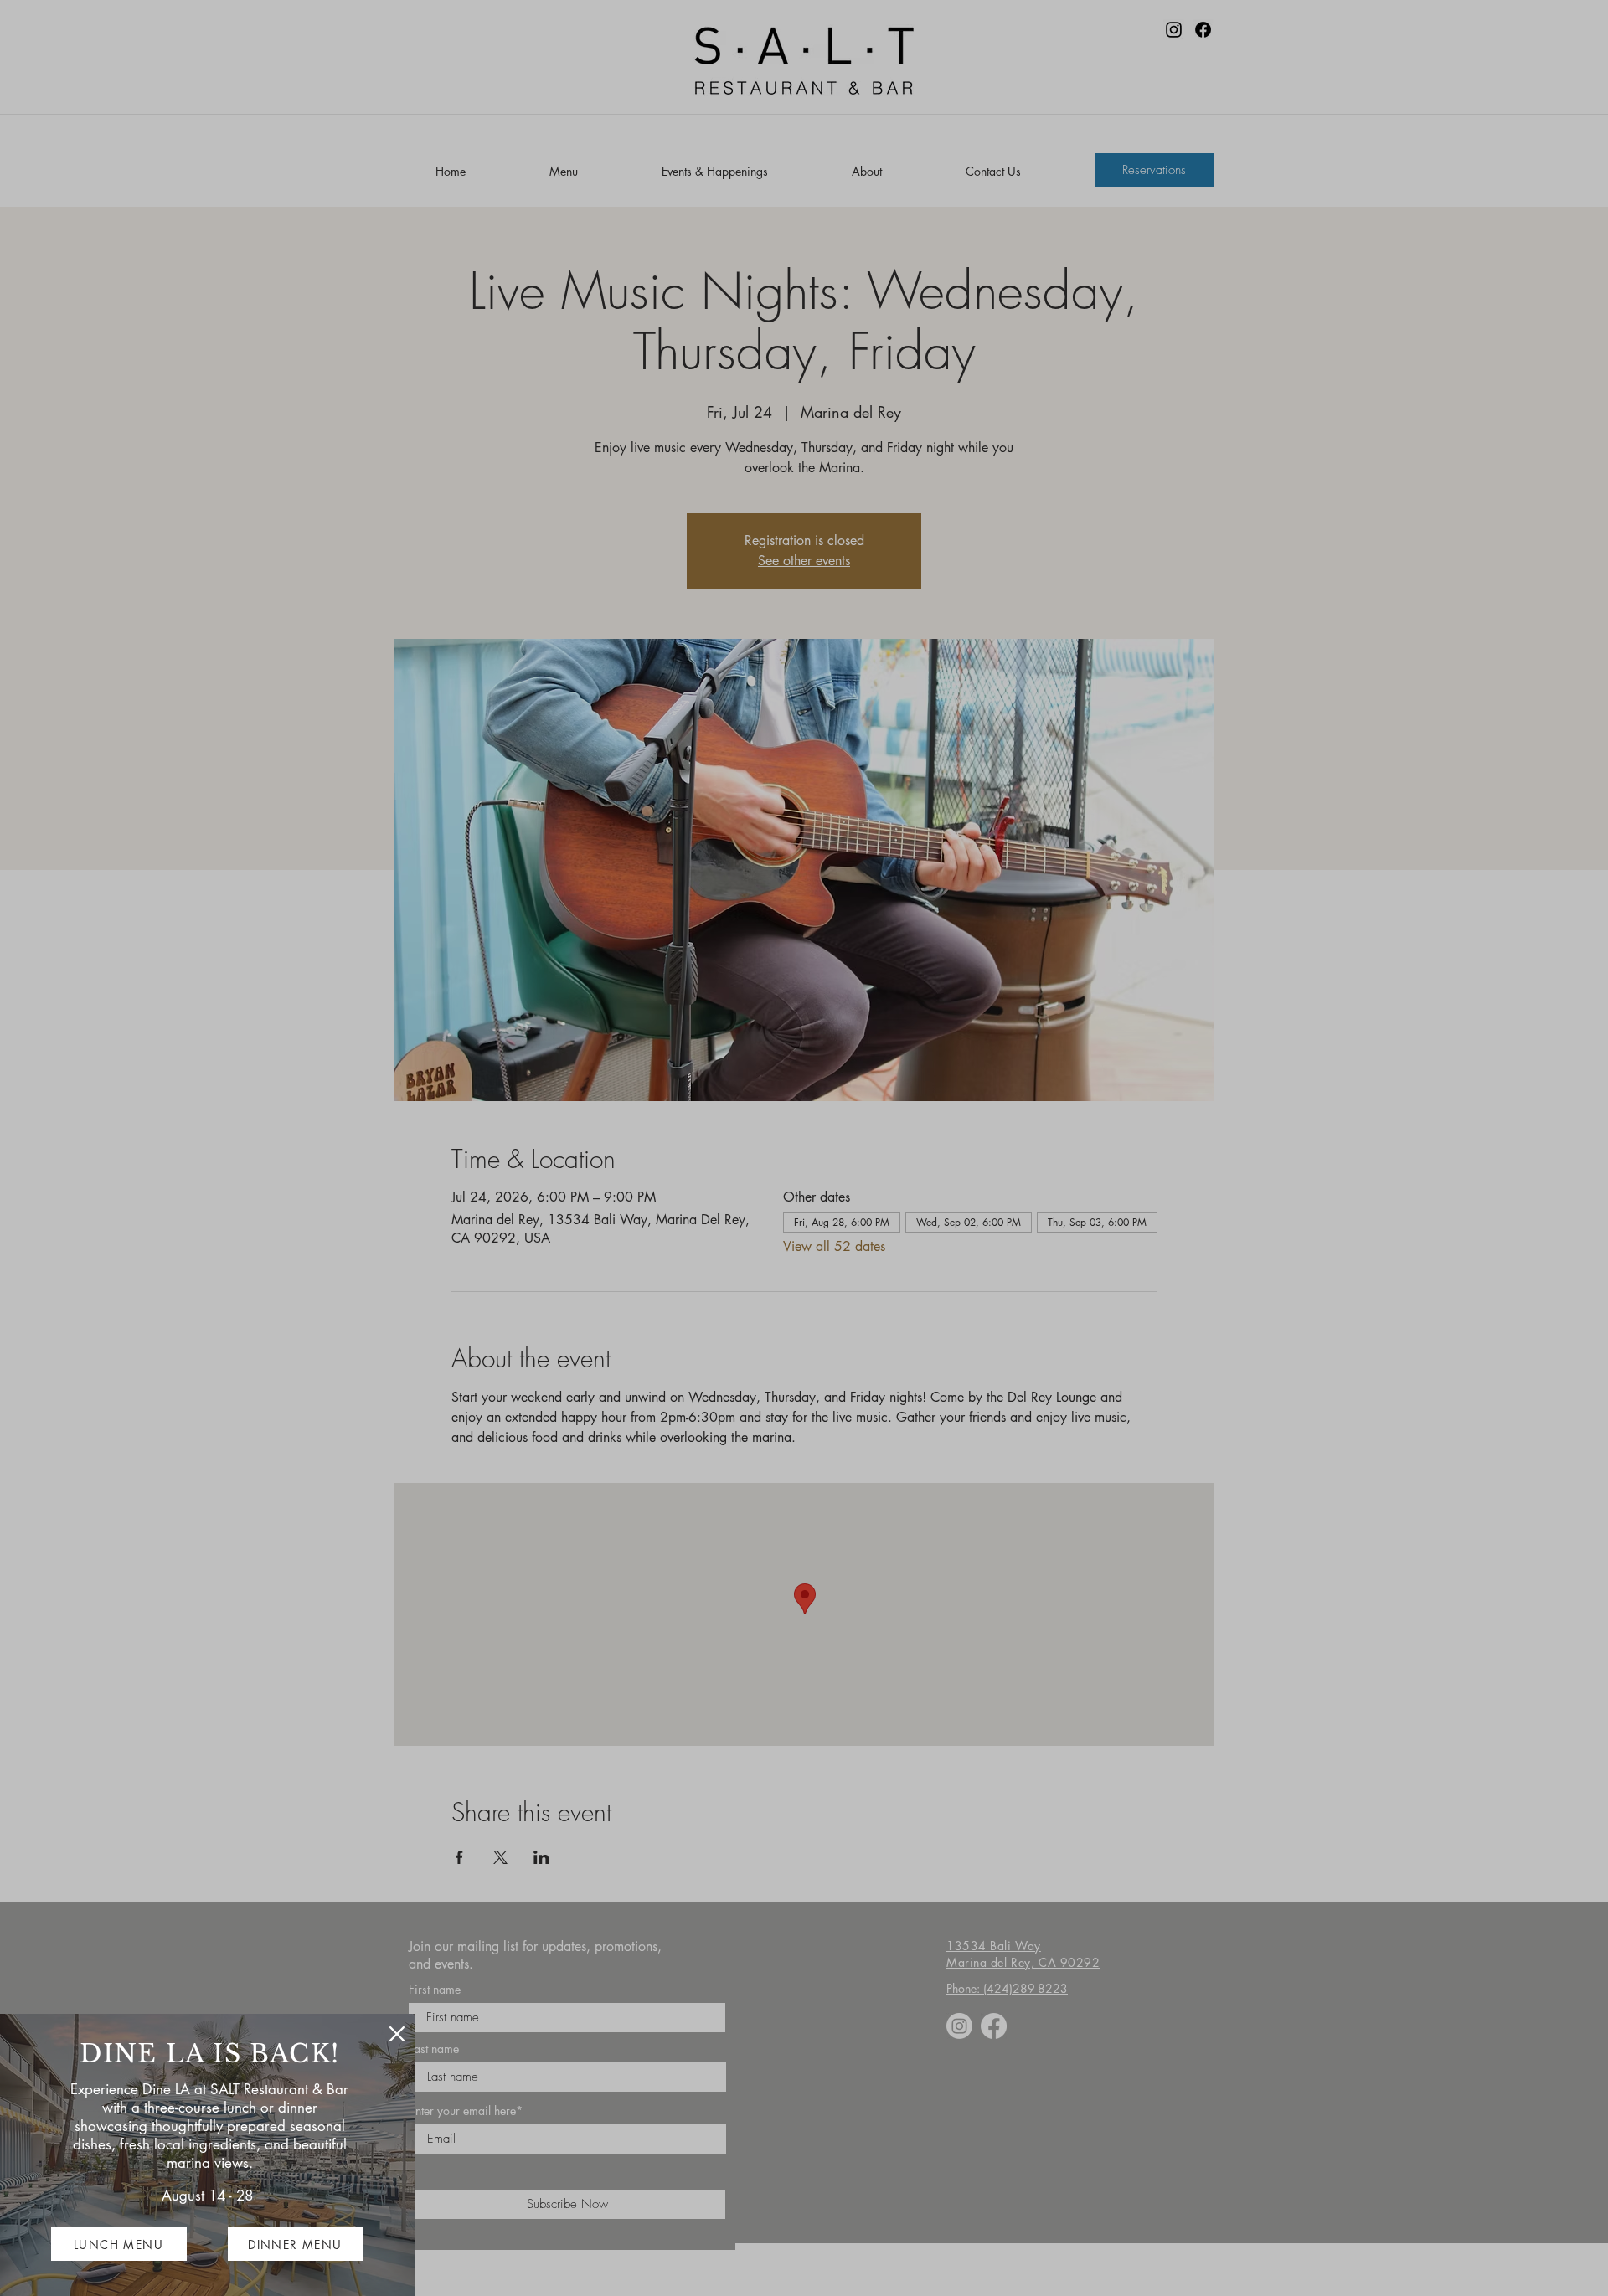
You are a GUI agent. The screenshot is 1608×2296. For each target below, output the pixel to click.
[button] (397, 2034)
